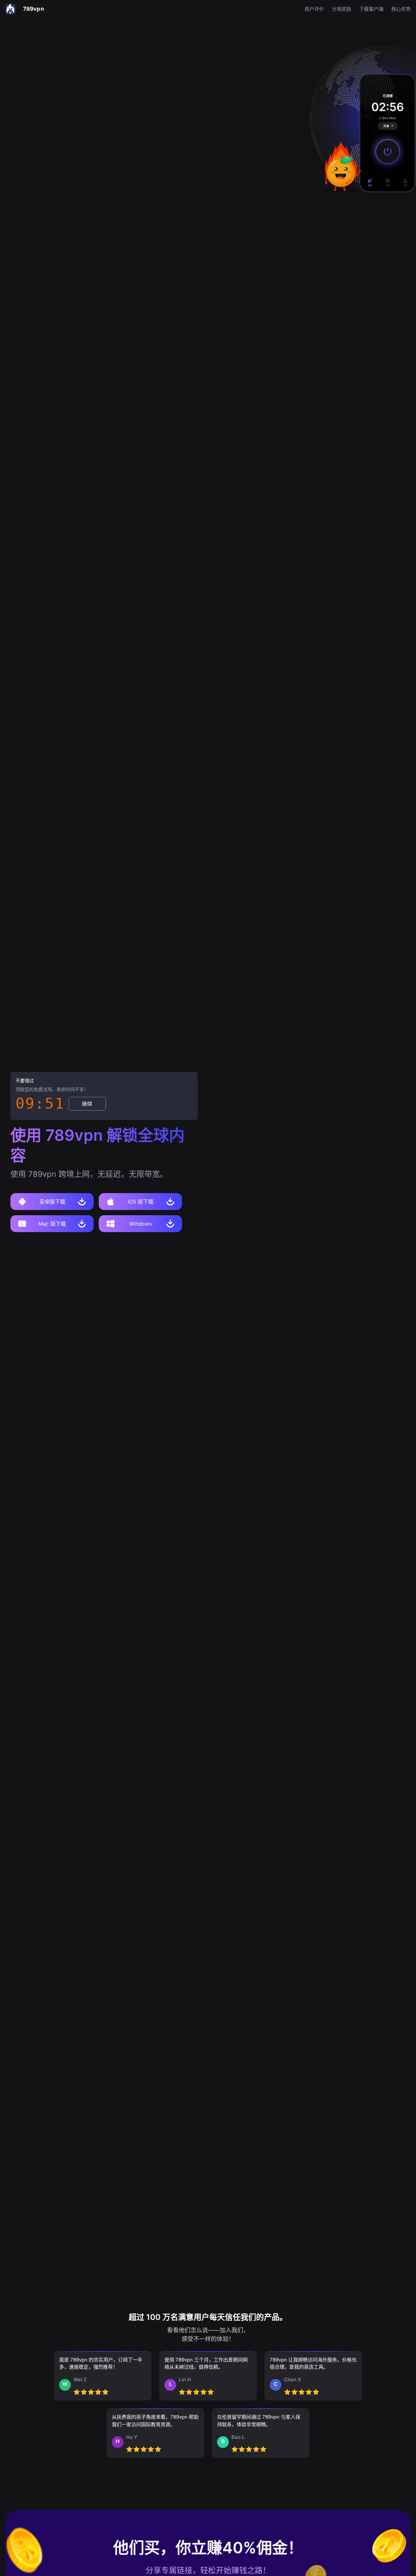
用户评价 (314, 9)
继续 (87, 1104)
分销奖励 (342, 9)
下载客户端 (371, 9)
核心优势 (401, 9)
